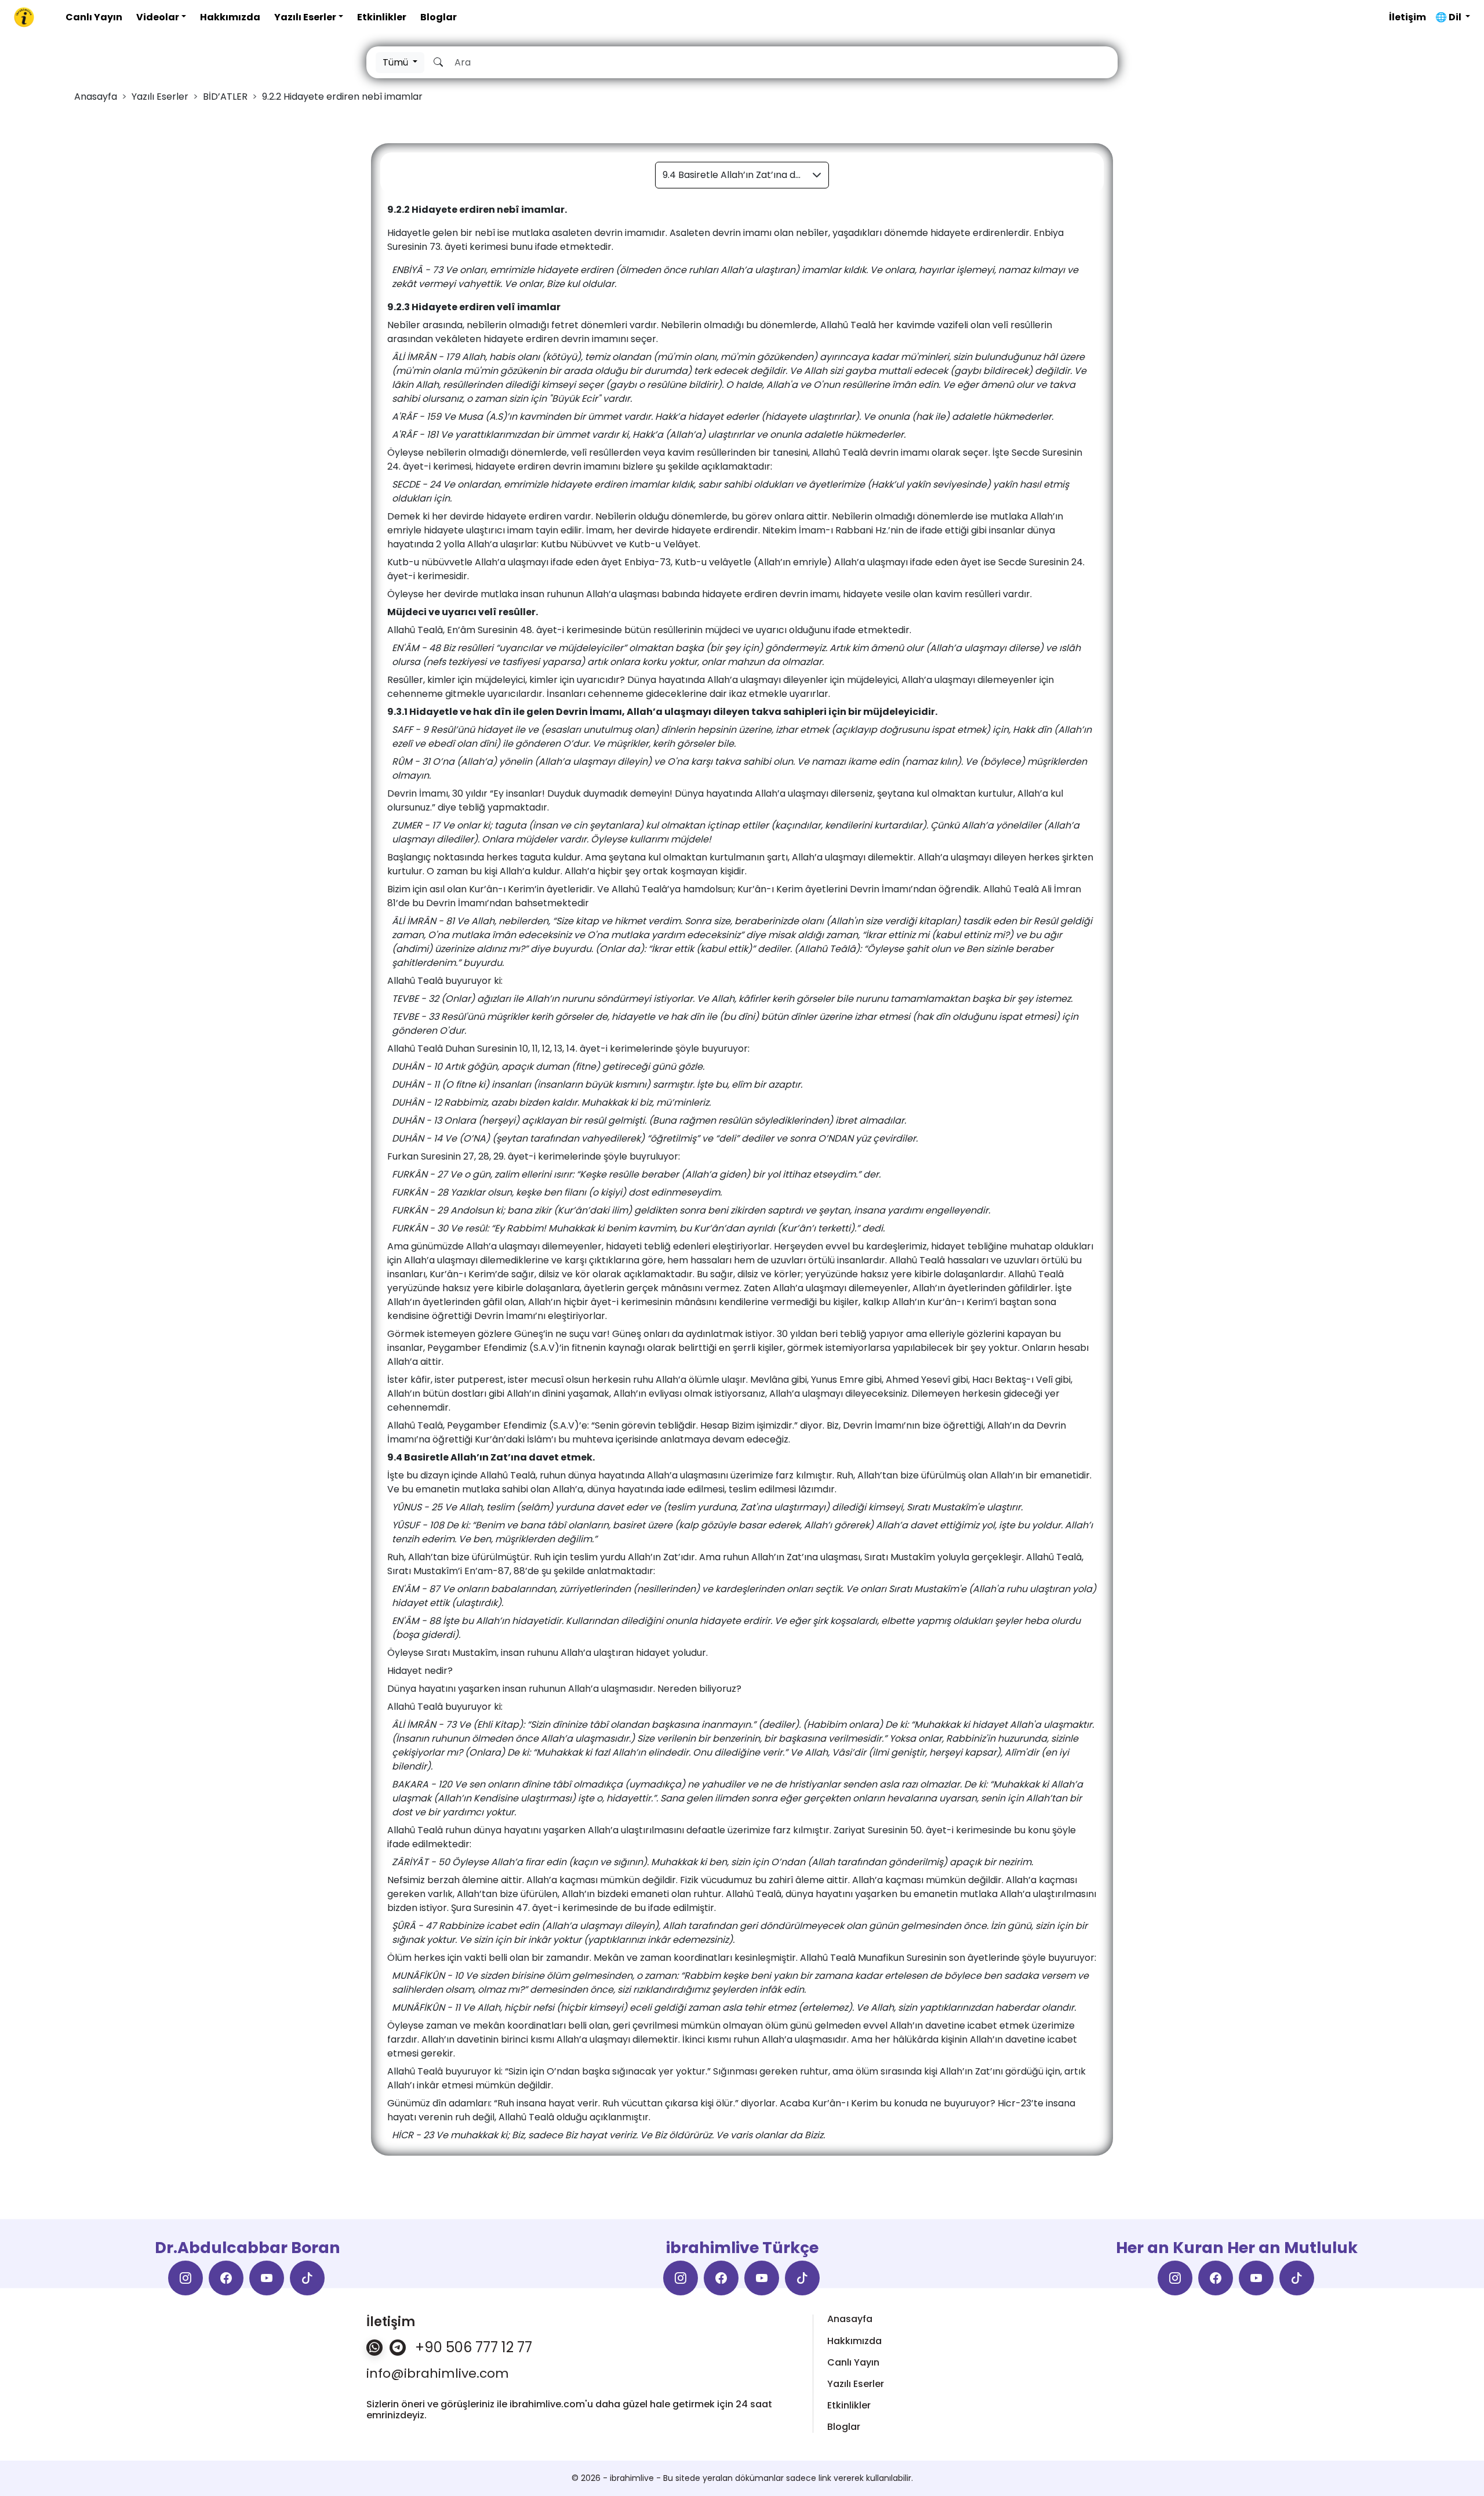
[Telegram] (398, 2348)
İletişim (1407, 17)
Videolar (158, 17)
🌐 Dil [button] (1449, 17)
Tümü (397, 62)
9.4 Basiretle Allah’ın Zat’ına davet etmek (746, 175)
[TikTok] (307, 2278)
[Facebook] (226, 2278)
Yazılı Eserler (305, 17)
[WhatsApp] (374, 2348)
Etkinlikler (382, 17)
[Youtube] (267, 2278)
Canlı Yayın (94, 17)
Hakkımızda (230, 17)
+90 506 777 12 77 (474, 2348)
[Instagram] (185, 2278)
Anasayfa (850, 2319)
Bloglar (439, 17)
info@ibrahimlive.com (438, 2374)
